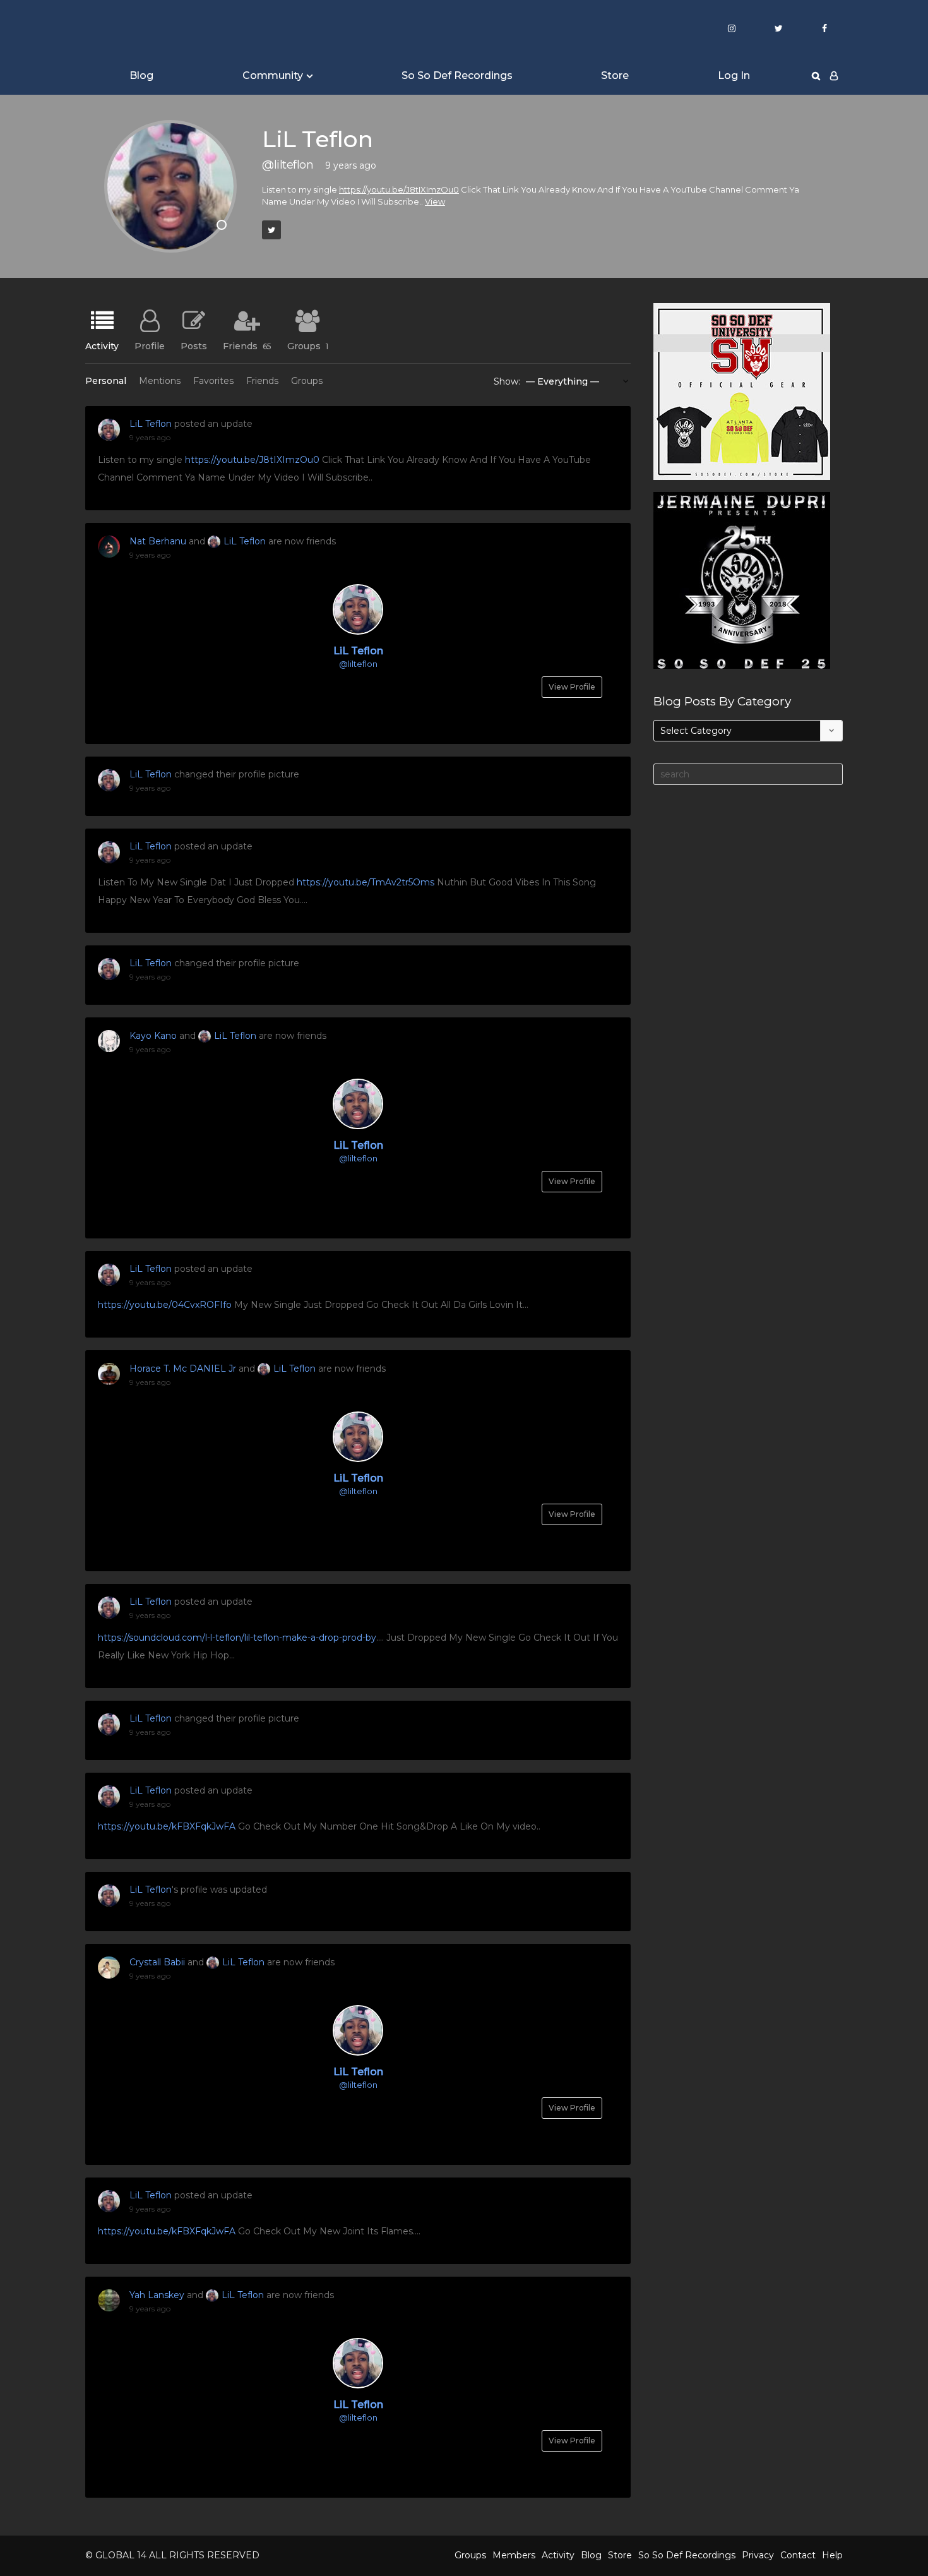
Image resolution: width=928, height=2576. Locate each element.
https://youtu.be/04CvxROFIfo (165, 1305)
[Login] (834, 76)
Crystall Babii (157, 1962)
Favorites (213, 381)
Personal (106, 381)
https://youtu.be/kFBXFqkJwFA (167, 1826)
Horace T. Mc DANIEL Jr (183, 1369)
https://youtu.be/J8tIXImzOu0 (399, 189)
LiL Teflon (151, 424)
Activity (102, 345)
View (435, 201)
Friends (247, 345)
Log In (734, 75)
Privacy (758, 2555)
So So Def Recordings (457, 75)
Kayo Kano (153, 1036)
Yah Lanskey (157, 2295)
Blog (141, 75)
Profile (150, 345)
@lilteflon (358, 664)
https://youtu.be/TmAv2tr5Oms (366, 882)
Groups (308, 345)
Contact (798, 2555)
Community (273, 75)
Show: (507, 381)
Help (832, 2555)
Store (615, 75)
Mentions (160, 381)
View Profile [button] (572, 687)
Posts (194, 345)
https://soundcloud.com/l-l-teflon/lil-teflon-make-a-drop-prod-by (237, 1638)
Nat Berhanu (158, 541)
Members (514, 2555)
